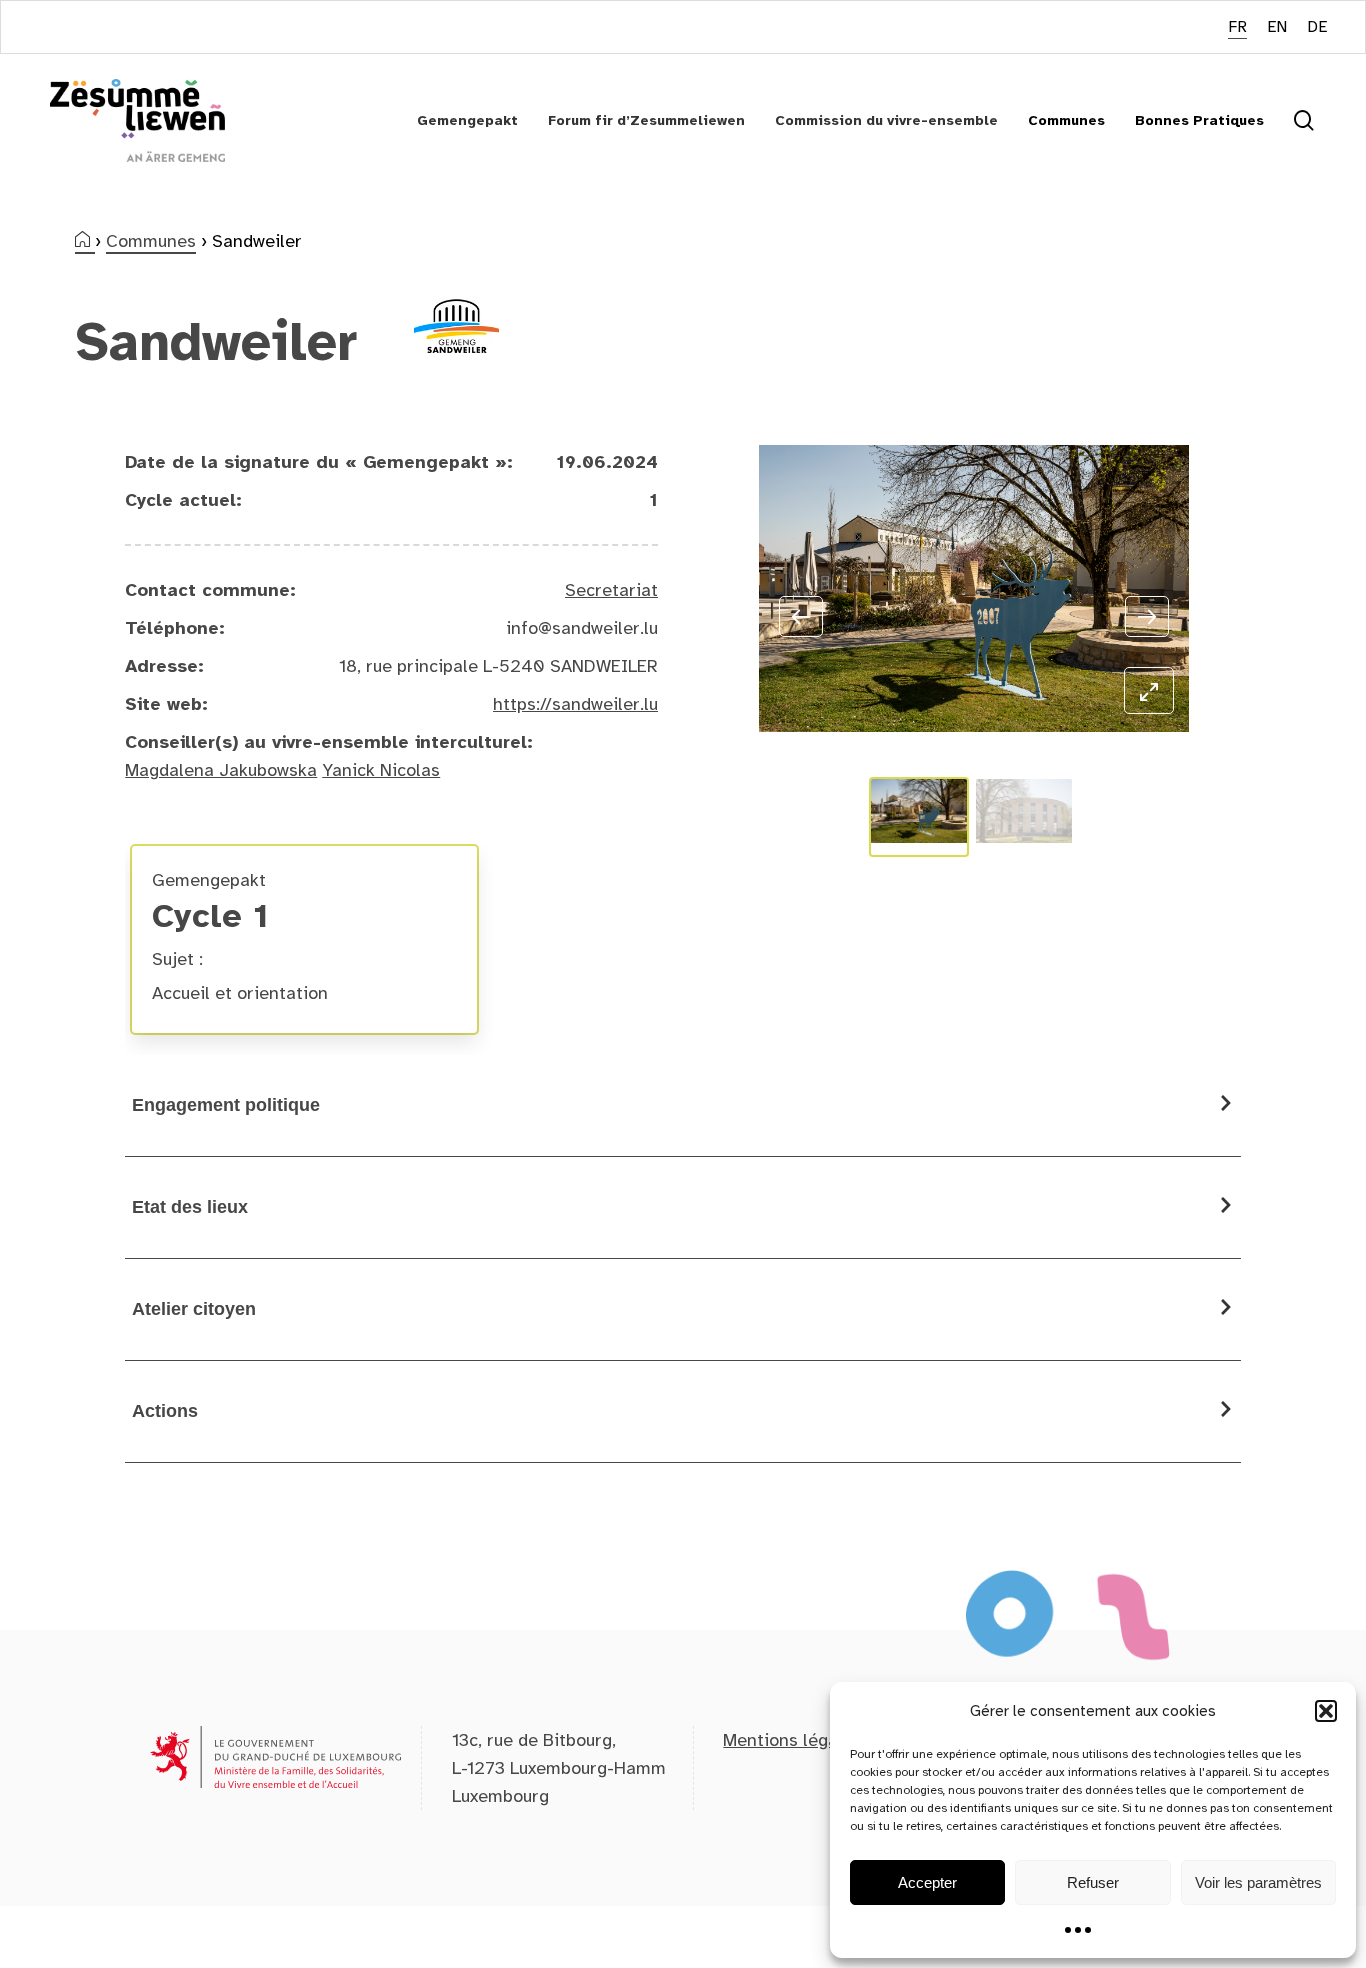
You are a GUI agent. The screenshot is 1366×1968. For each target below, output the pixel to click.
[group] (304, 939)
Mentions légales (792, 1740)
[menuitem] (1237, 27)
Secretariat (611, 590)
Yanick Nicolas (381, 770)
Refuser (1093, 1882)
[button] (1326, 1711)
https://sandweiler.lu (575, 704)
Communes (151, 241)
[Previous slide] (801, 616)
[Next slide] (1147, 616)
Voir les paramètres (1258, 1882)
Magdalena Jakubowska (221, 770)
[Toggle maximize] (1149, 690)
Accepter (927, 1882)
